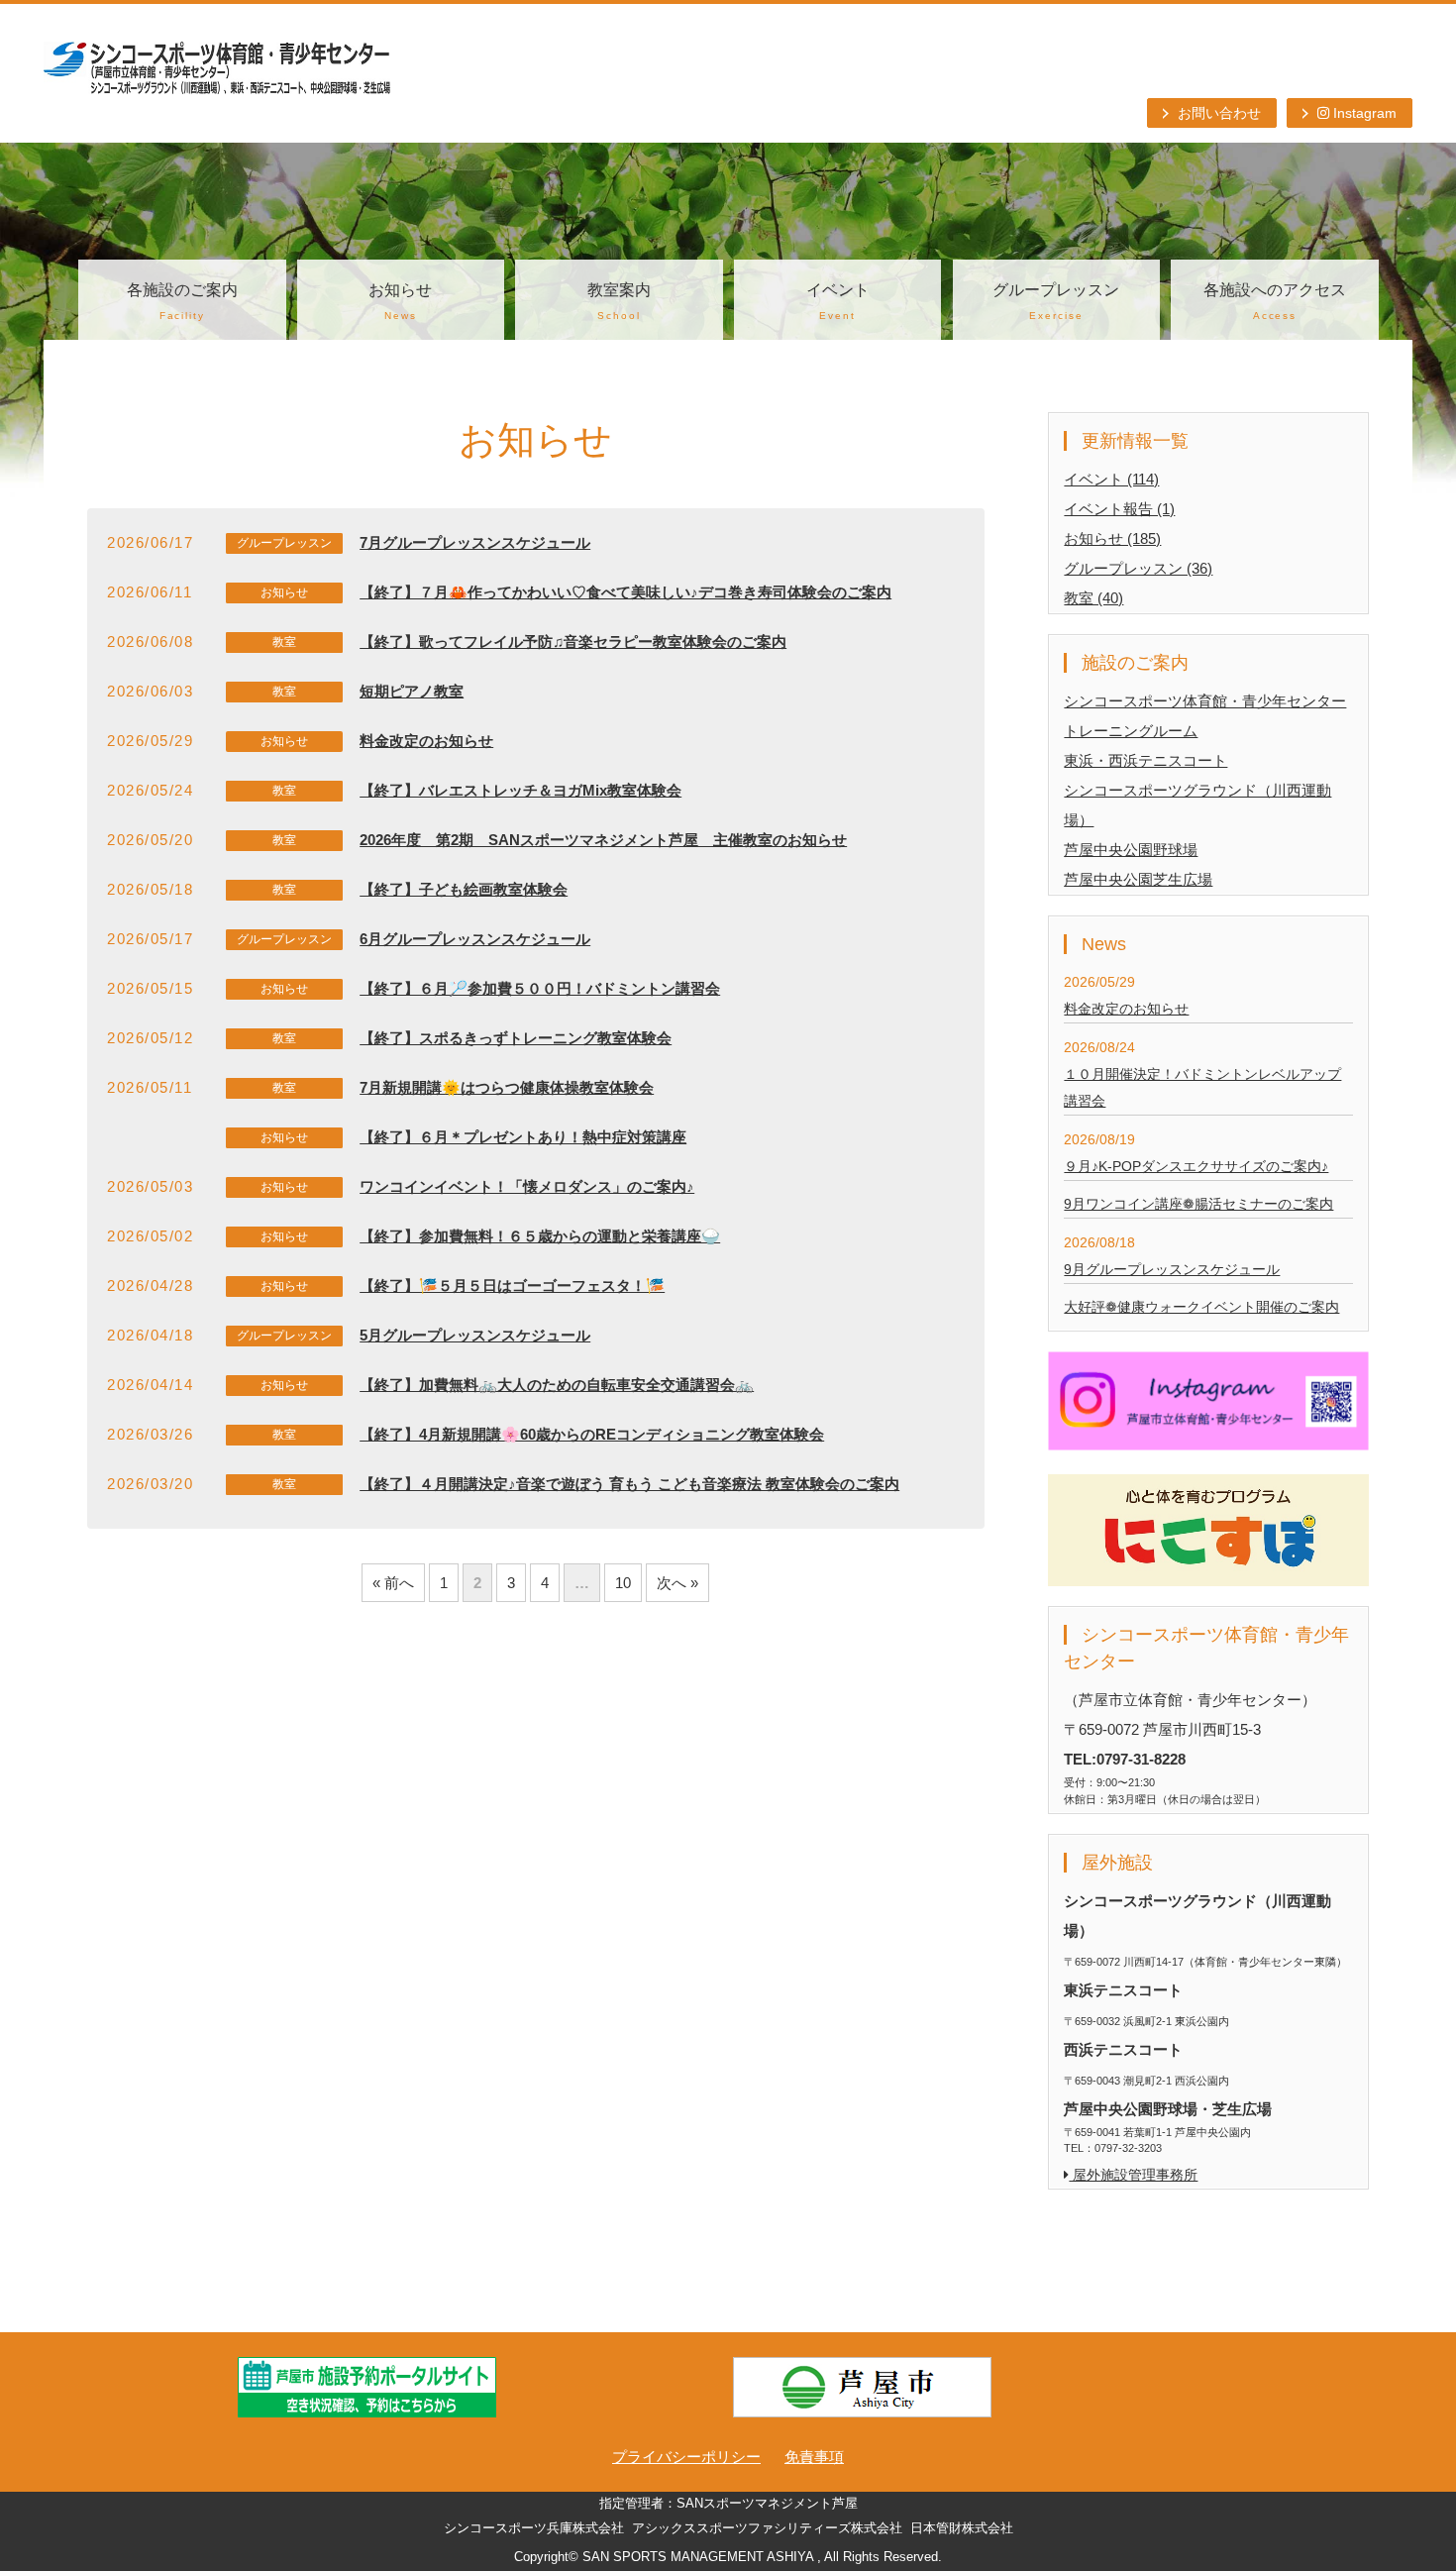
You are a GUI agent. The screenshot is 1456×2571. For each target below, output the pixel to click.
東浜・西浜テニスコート (1145, 760)
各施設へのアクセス (1275, 301)
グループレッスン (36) (1138, 568)
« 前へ (393, 1583)
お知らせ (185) (1112, 538)
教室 (284, 642)
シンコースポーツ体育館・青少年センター (1205, 701)
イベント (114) (1111, 479)
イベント (838, 301)
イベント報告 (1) (1119, 509)
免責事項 (814, 2457)
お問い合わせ (1219, 113)
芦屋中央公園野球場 (1131, 850)
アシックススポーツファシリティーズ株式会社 (767, 2528)
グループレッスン (1056, 301)
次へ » (677, 1583)
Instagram (1363, 113)
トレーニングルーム (1131, 731)
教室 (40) (1093, 598)
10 (623, 1583)
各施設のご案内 (182, 301)
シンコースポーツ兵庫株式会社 (534, 2528)
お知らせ (400, 301)
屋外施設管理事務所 (1133, 2175)
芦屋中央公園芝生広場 (1138, 879)
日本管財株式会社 (962, 2528)
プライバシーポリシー (686, 2457)
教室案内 (619, 301)
